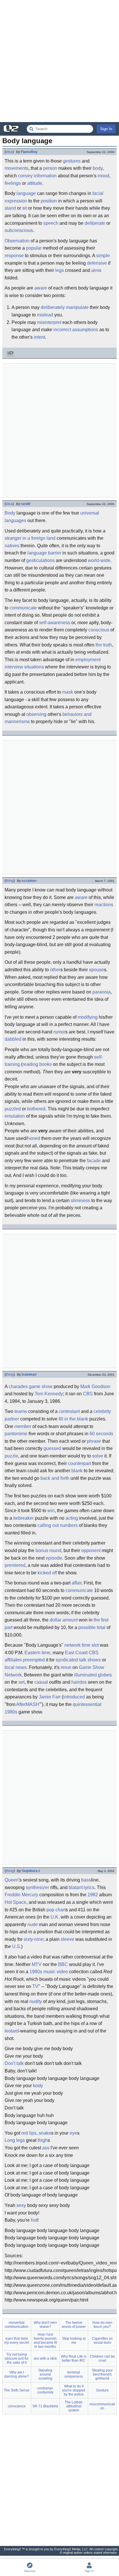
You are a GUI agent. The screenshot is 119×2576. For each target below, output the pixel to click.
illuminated (85, 1675)
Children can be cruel (102, 2358)
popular (34, 248)
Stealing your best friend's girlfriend (102, 2374)
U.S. (17, 1946)
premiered (15, 1565)
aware (41, 288)
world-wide (99, 560)
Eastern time (37, 1653)
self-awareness (55, 623)
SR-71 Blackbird (45, 2406)
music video (56, 1972)
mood (103, 176)
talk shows (90, 1660)
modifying (88, 1017)
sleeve (67, 1939)
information (45, 176)
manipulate (77, 307)
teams (21, 1411)
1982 (93, 1895)
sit (25, 208)
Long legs (15, 2140)
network (72, 1645)
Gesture (102, 2390)
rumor (59, 1032)
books (45, 1064)
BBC (63, 1964)
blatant (76, 1887)
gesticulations (40, 560)
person (50, 168)
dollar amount (64, 1620)
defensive (97, 263)
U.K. (55, 1917)
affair (77, 1583)
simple (103, 256)
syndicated (67, 1660)
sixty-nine (34, 1939)
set (22, 1682)
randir (26, 504)
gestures (72, 161)
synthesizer (37, 1887)
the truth (104, 645)
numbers (69, 1525)
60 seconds (101, 1434)
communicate (23, 608)
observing (36, 714)
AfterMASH (28, 1704)
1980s (11, 1712)
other (55, 970)
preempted (34, 1660)
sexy (21, 2205)
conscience (17, 2406)
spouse (96, 970)
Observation (17, 241)
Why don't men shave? (45, 2325)
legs (59, 270)
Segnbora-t (31, 1871)
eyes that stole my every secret (17, 2341)
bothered (36, 1109)
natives (12, 546)
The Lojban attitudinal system (74, 2406)
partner (12, 1419)
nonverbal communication (17, 2325)
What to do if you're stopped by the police (74, 2390)
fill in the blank (73, 1419)
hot (34, 2220)
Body (10, 513)
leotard (12, 2031)
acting (72, 1518)
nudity (36, 2001)
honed (34, 1138)
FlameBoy (29, 152)
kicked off (47, 1573)
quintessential (87, 1704)
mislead (45, 315)
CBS (88, 1394)
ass (46, 2148)
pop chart (56, 1910)
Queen (12, 1880)
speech (51, 223)
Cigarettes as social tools (102, 2341)
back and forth (55, 1478)
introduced (74, 1697)
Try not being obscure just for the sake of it (17, 2358)
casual (41, 1682)
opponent (91, 1550)
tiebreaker (24, 1518)
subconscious (19, 230)
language (26, 193)
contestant (69, 1411)
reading (30, 1064)
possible (87, 1627)
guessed (52, 1448)
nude (33, 1924)
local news (16, 1667)
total (101, 1627)
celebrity (102, 1411)
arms (96, 270)
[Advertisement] (59, 61)
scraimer (29, 881)
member (23, 1426)
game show (41, 1386)
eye (73, 2133)
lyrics (89, 1887)
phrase (94, 1441)
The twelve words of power (74, 2325)
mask (68, 692)
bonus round (48, 1550)
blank (77, 1471)
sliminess (80, 1201)
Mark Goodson (95, 1386)
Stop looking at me (74, 2341)
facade (94, 1161)
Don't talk (14, 2063)
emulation (15, 1116)
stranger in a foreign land (30, 538)
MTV (37, 1964)
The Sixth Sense (17, 2390)
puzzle (11, 1456)
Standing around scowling (45, 2374)
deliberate (95, 223)
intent (39, 337)
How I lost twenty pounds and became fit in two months (45, 2341)
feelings (13, 183)
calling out (48, 1525)
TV (35, 1986)
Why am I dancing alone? (17, 2374)
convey (25, 176)
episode (54, 1558)
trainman (29, 1374)
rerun (66, 1667)
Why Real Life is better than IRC (74, 2358)
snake (45, 2133)
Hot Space (15, 1902)
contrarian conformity (45, 2390)
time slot (90, 1645)
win (51, 1511)
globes (105, 1675)
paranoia (102, 992)
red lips (29, 2133)
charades (18, 1386)
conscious (99, 630)
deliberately (53, 307)
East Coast (76, 1653)
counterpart (79, 1463)
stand (10, 208)
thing (10, 881)
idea (9, 152)
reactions (104, 905)
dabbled (13, 1039)
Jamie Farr (50, 1697)
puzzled (13, 1109)
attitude (35, 183)
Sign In (106, 129)
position (49, 201)
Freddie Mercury (21, 1895)
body (98, 168)
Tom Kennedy (49, 1394)
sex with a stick (45, 2358)
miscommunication (102, 2406)
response (14, 256)
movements (16, 168)
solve (98, 1456)
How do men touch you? (102, 2325)
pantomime (16, 1434)
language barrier (44, 553)
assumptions (85, 330)
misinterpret (49, 322)
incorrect (62, 330)
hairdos (79, 1682)
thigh (43, 2140)
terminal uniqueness (74, 2374)
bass (86, 1880)
